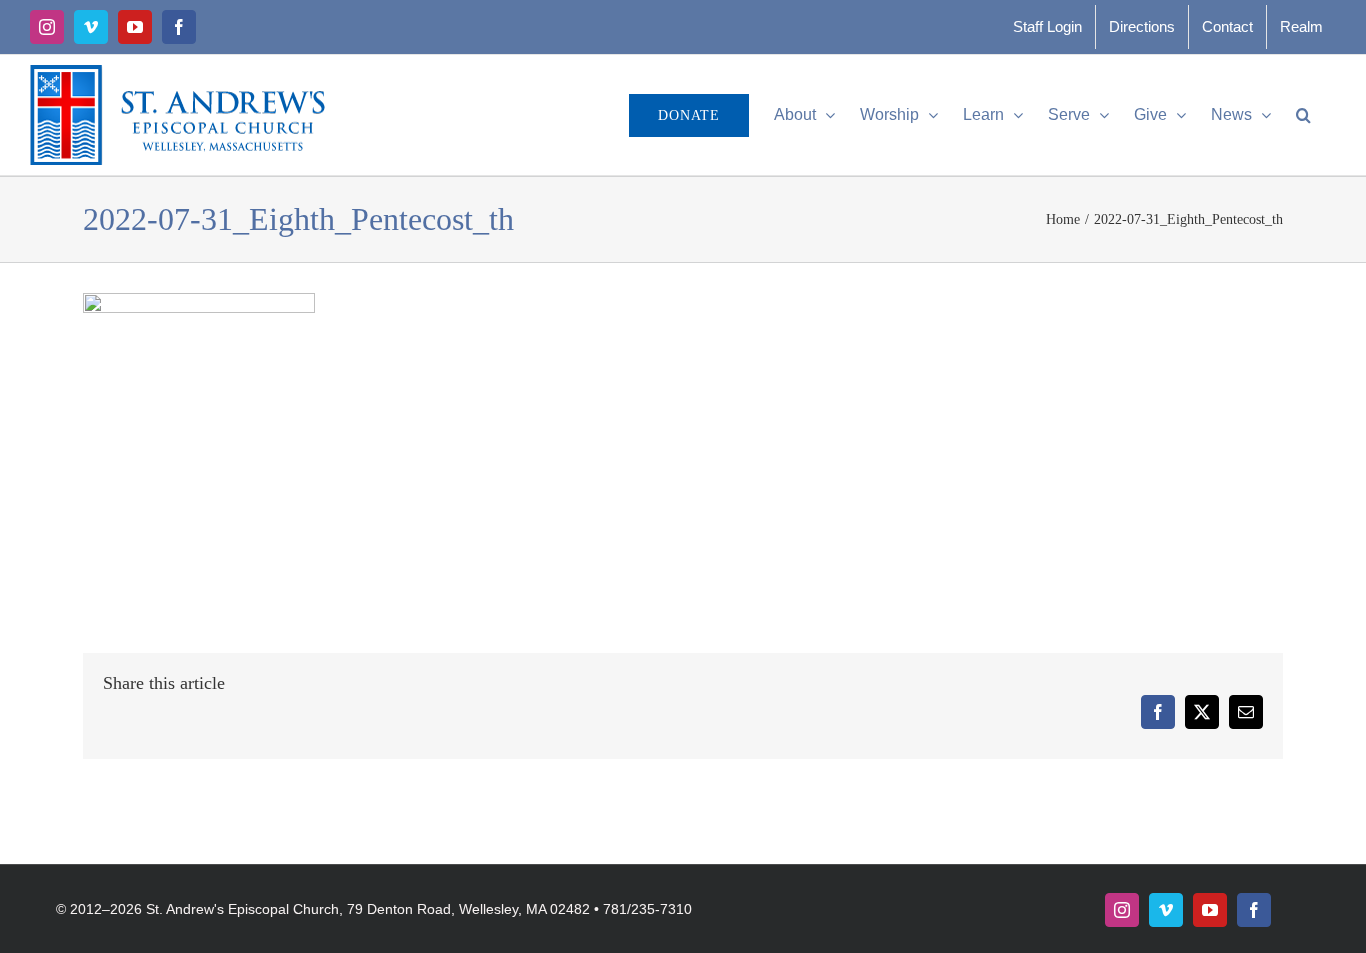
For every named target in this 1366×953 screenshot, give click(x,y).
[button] (1303, 115)
